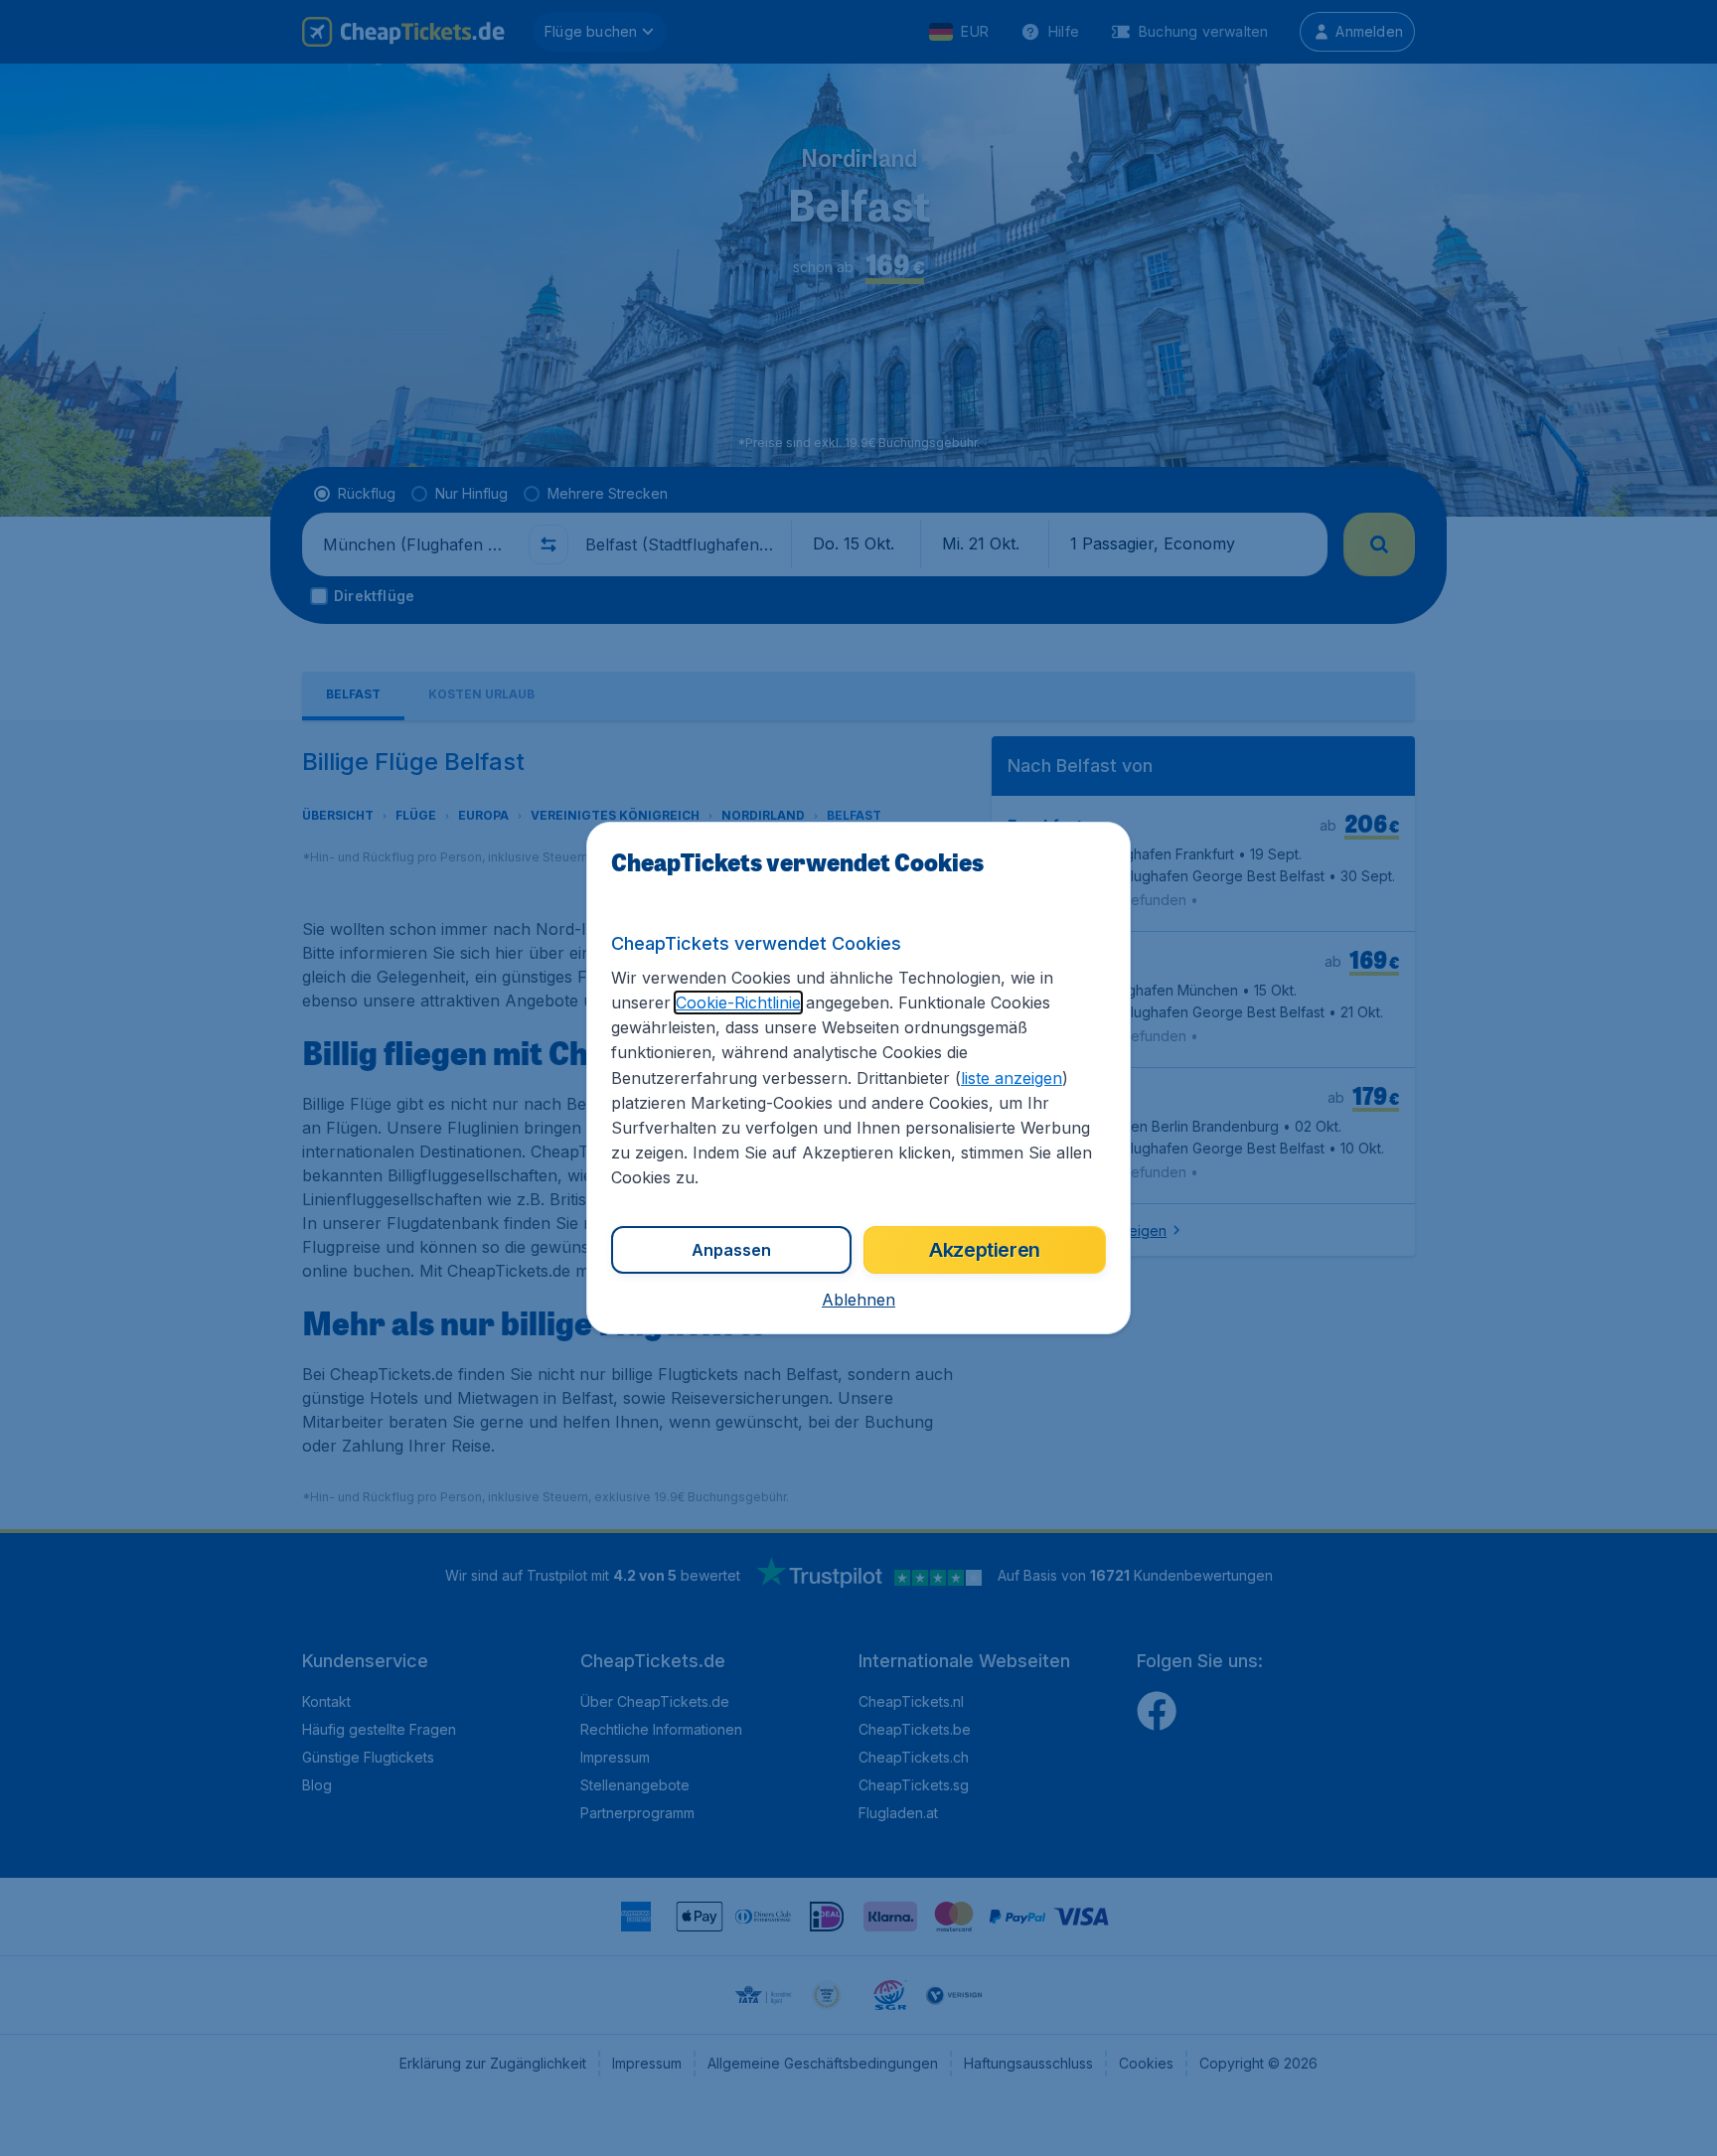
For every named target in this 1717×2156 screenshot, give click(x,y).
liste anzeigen (1012, 1078)
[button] (858, 1300)
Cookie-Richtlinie (738, 1002)
